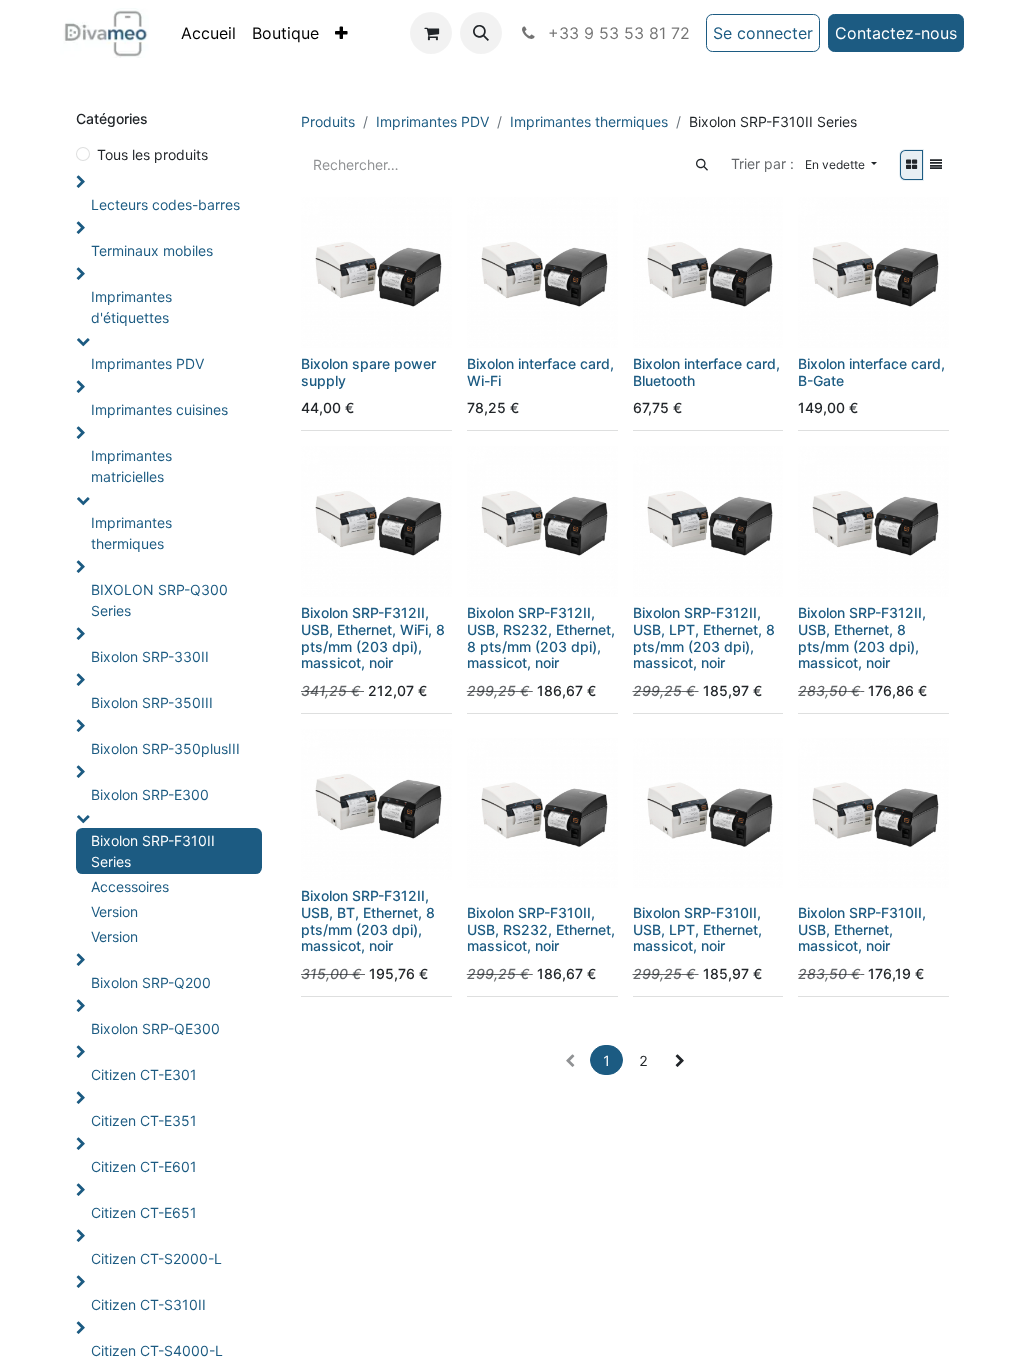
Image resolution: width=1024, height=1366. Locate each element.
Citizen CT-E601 (144, 1166)
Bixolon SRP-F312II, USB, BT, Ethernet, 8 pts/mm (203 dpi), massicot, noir (368, 920)
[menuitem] (208, 33)
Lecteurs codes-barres (165, 204)
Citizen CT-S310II (148, 1304)
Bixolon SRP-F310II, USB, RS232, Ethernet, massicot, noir (541, 929)
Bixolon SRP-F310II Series (153, 851)
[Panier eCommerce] (431, 33)
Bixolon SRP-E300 (150, 794)
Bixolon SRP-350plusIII (165, 748)
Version (114, 911)
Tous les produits (152, 154)
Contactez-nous (896, 33)
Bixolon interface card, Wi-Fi (540, 372)
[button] (481, 33)
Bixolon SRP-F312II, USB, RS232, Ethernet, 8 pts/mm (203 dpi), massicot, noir (541, 637)
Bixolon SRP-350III (152, 702)
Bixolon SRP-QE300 (155, 1028)
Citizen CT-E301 (144, 1074)
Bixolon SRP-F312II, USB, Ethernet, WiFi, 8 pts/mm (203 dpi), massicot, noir (373, 637)
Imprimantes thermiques (131, 533)
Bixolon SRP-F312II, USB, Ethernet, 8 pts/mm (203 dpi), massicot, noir (862, 637)
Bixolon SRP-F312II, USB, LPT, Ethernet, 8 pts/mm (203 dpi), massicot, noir (704, 637)
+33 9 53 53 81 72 (616, 33)
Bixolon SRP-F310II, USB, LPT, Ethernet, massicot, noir (697, 929)
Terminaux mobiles (152, 250)
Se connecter (763, 33)
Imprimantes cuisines (159, 409)
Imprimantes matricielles (131, 466)
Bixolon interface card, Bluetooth (706, 372)
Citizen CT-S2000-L (156, 1258)
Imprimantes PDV (147, 363)
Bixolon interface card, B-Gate (871, 372)
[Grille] (911, 165)
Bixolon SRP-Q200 (151, 982)
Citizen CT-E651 (144, 1212)
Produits (328, 121)
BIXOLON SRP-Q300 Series (159, 600)
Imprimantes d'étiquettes (131, 307)
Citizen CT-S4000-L (157, 1350)
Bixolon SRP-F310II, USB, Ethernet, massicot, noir (862, 929)
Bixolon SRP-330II (150, 656)
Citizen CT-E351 (144, 1120)
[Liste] (936, 165)
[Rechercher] (702, 164)
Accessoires (130, 886)
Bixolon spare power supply (368, 372)
